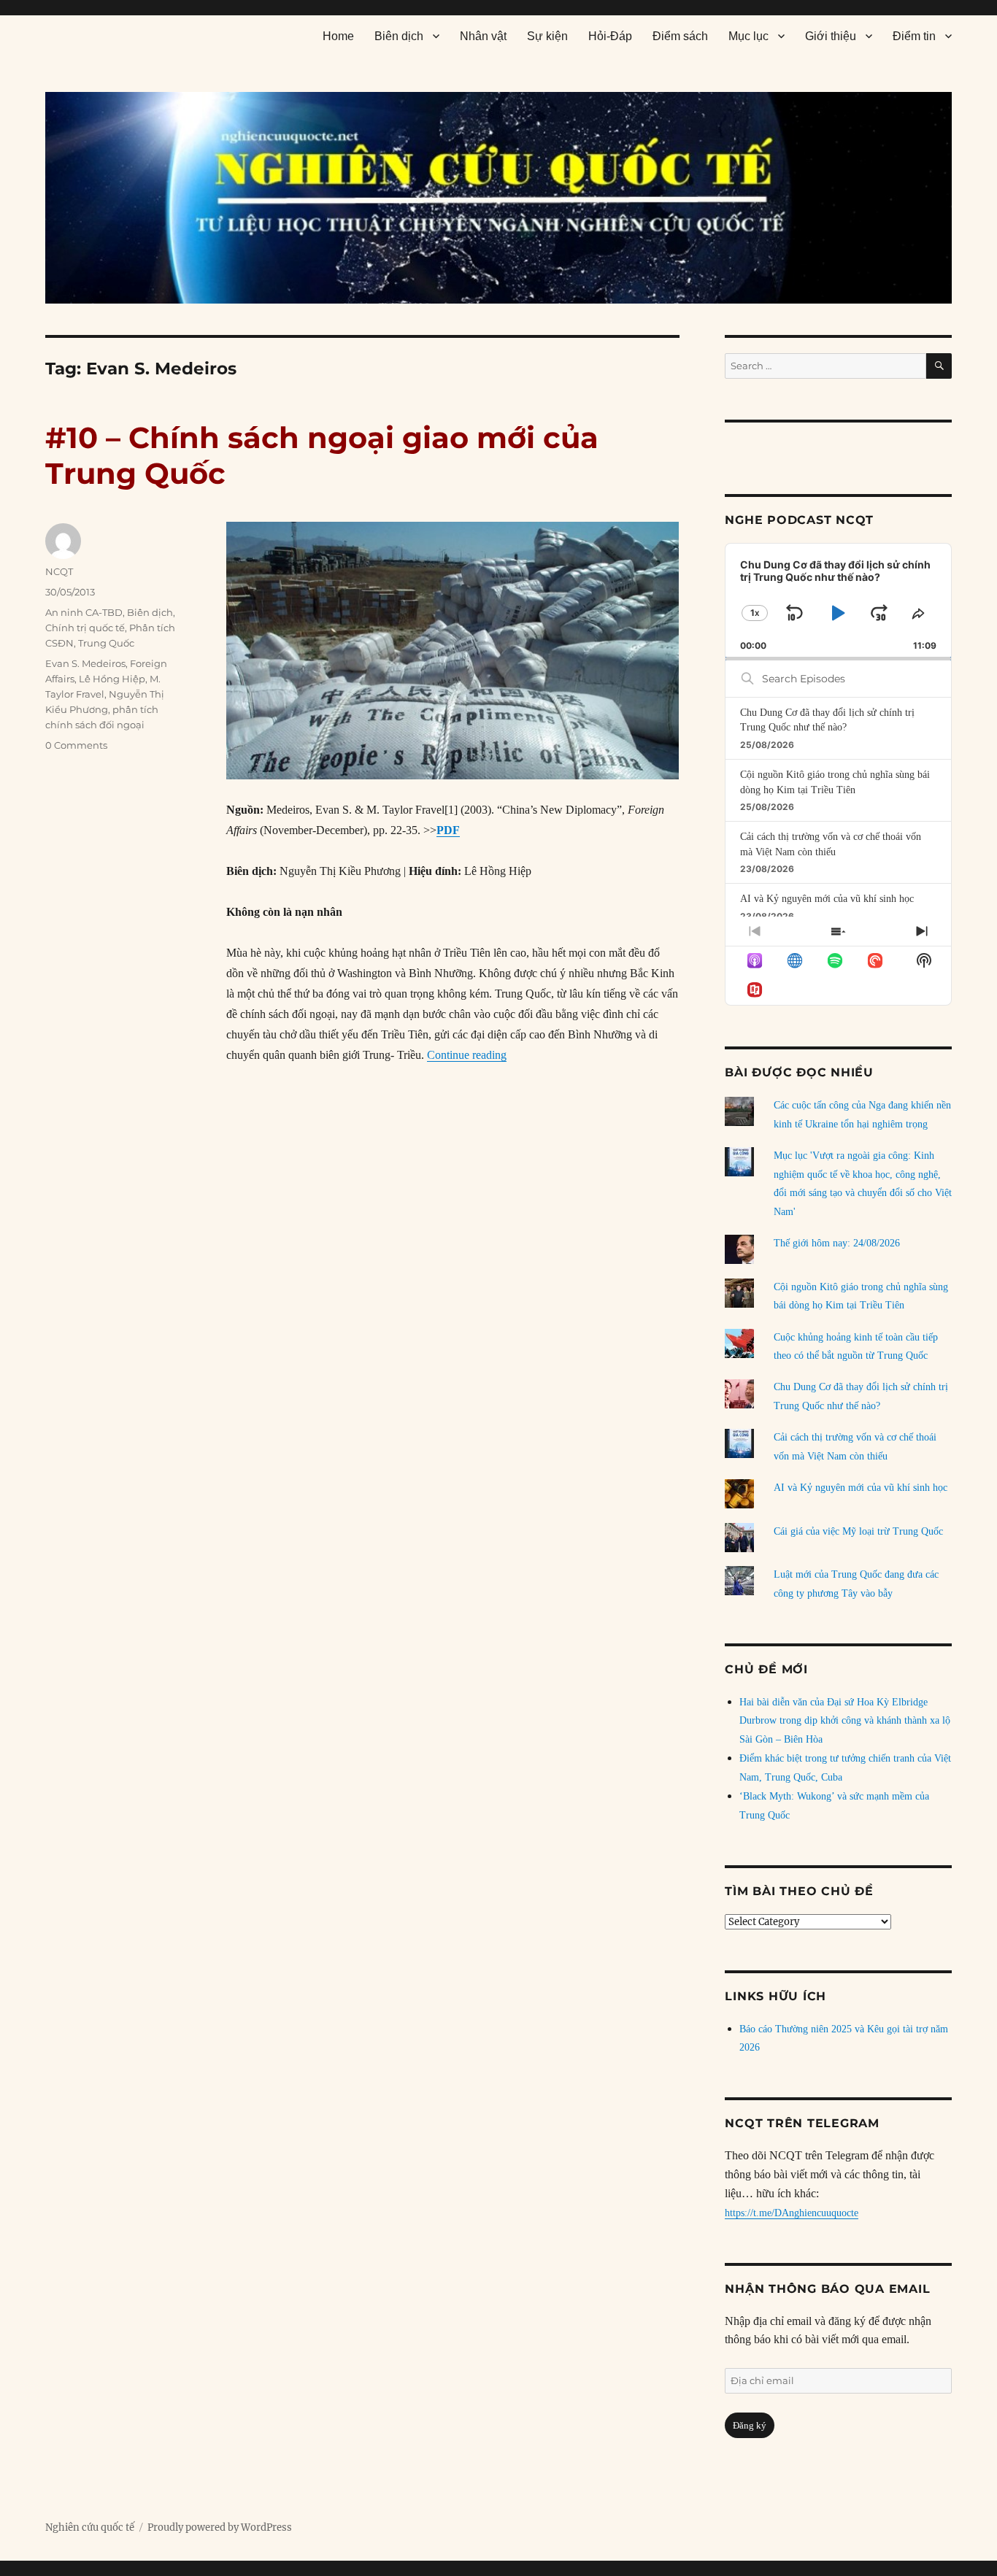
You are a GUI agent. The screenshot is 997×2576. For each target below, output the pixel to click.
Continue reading (467, 1055)
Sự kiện (547, 36)
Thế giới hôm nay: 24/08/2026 (837, 1243)
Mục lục (748, 36)
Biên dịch (399, 36)
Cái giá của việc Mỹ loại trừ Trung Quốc (858, 1531)
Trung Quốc (106, 643)
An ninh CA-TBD (84, 612)
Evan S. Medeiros (85, 663)
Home (338, 36)
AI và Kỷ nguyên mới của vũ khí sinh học (827, 899)
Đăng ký (750, 2425)
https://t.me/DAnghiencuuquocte (792, 2213)
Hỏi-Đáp (610, 36)
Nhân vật (483, 36)
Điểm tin (914, 36)
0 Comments (76, 745)
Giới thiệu (831, 36)
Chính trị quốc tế (85, 628)
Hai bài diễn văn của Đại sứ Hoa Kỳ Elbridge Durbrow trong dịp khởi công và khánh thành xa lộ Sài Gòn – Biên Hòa (845, 1721)
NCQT (59, 571)
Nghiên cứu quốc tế (90, 2527)
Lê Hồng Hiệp (112, 679)
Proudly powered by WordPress (220, 2527)
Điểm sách (680, 36)
